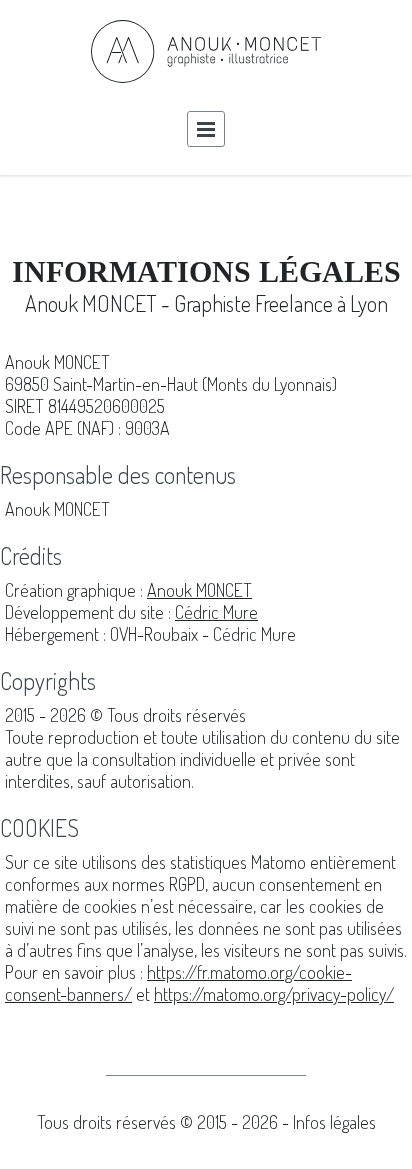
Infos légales (334, 1122)
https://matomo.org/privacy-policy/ (274, 994)
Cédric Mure (216, 612)
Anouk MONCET (199, 590)
